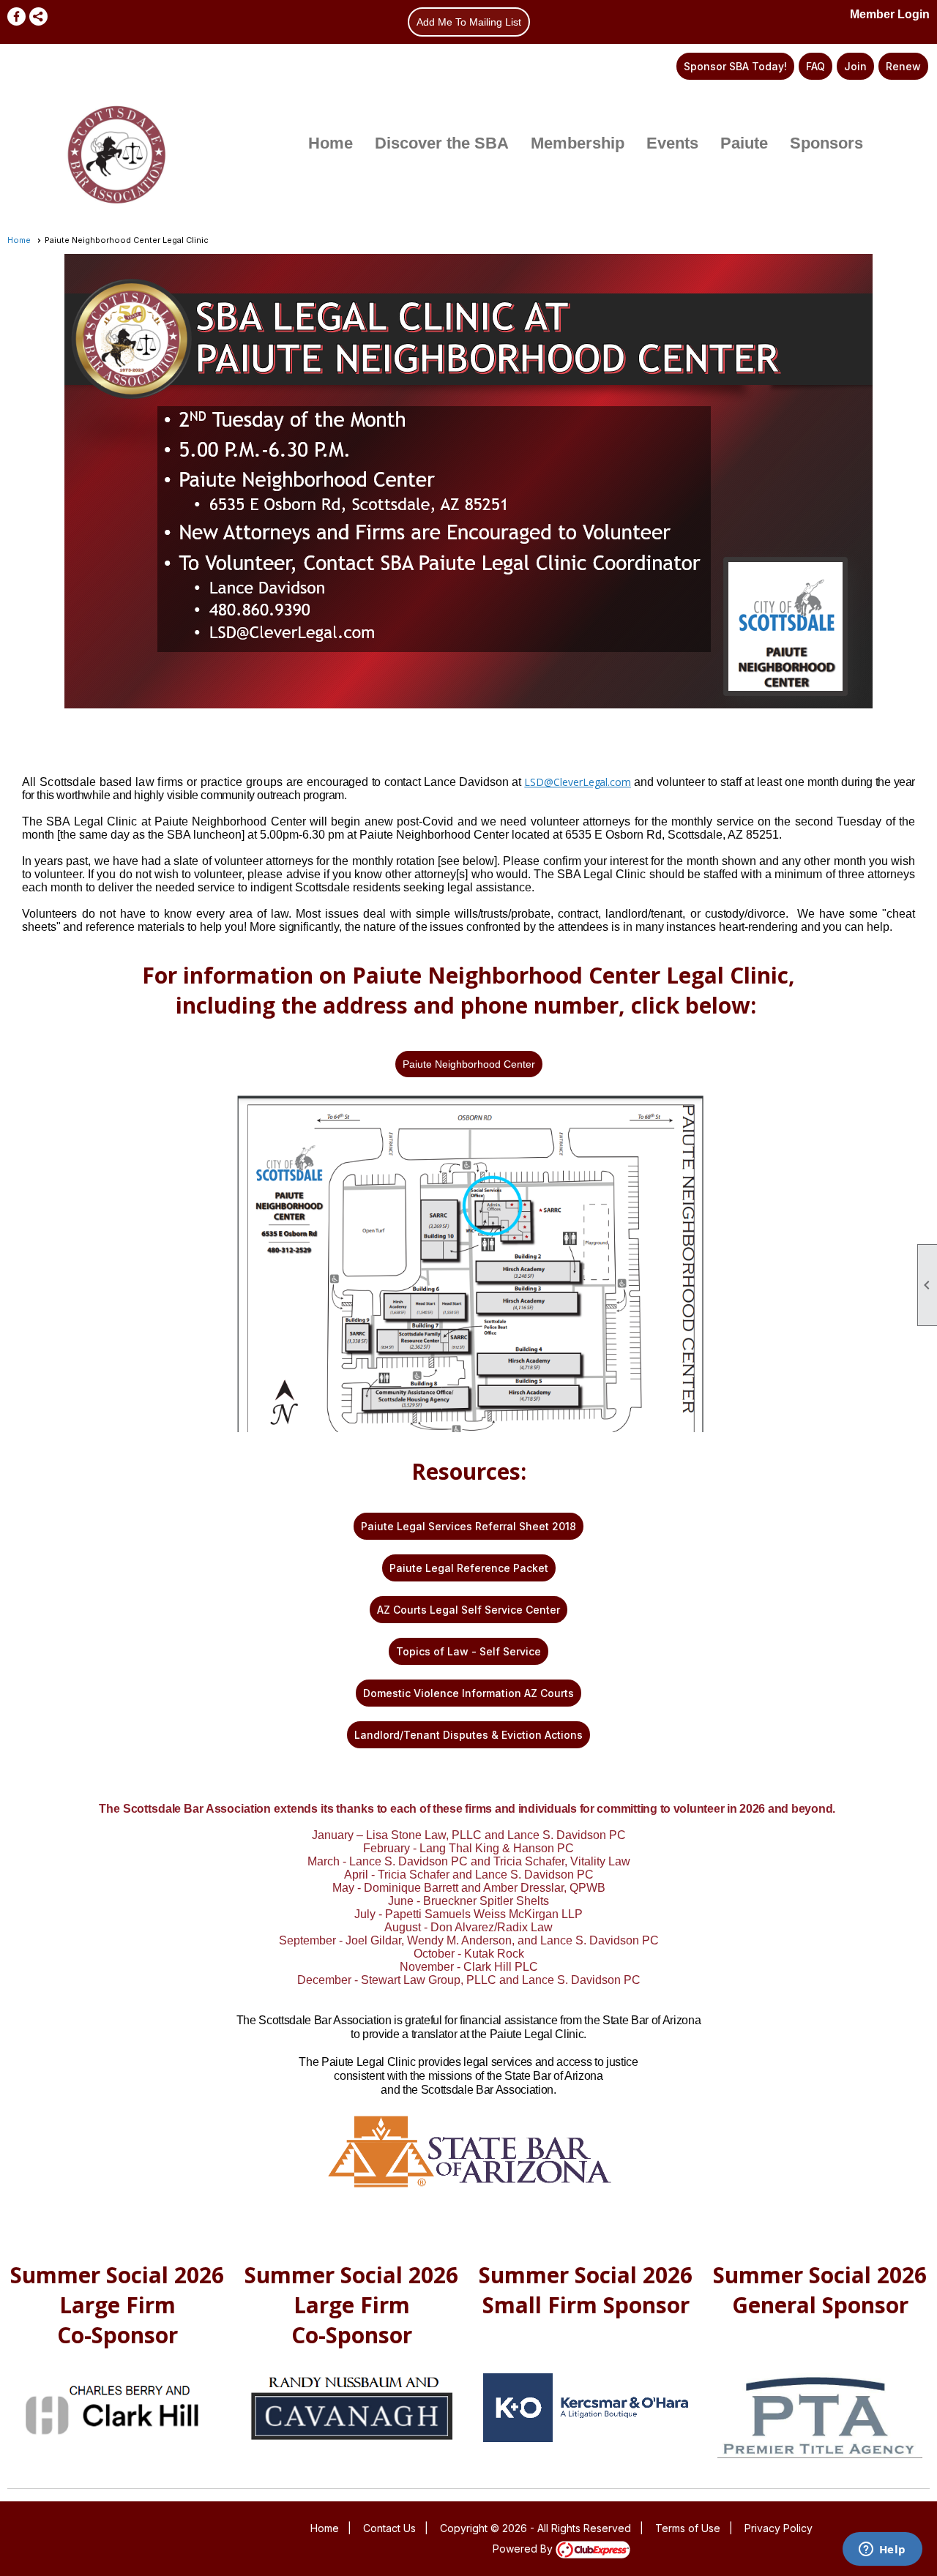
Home (331, 143)
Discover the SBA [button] (442, 143)
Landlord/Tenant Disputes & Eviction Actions (468, 1735)
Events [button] (672, 143)
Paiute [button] (744, 143)
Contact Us (389, 2528)
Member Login (890, 14)
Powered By (524, 2549)
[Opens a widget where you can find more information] (882, 2550)
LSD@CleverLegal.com (578, 782)
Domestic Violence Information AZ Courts (468, 1693)
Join (855, 66)
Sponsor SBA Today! (735, 66)
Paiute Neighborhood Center (469, 1064)
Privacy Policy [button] (779, 2528)
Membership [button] (578, 143)
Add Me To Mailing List (469, 22)
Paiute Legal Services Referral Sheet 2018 (468, 1526)
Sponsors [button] (826, 143)
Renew (903, 66)
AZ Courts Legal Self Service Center (468, 1610)
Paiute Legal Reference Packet (469, 1568)
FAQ (815, 66)
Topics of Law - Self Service (468, 1651)
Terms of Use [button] (688, 2528)
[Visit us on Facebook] (16, 16)
